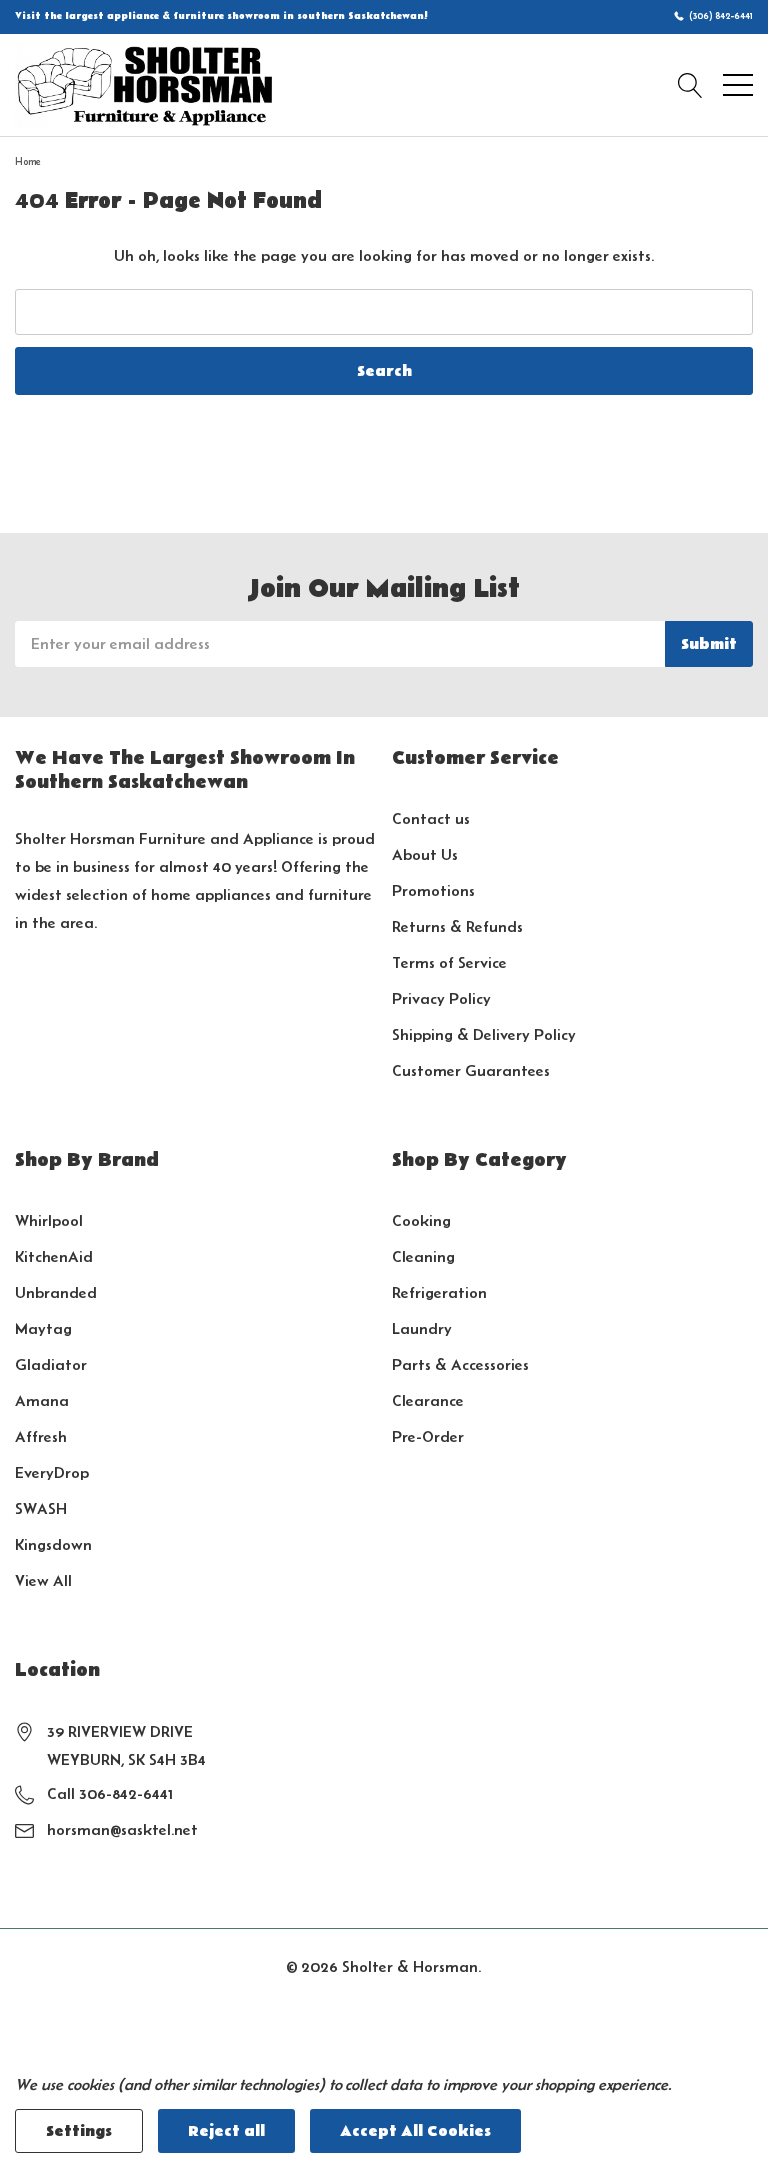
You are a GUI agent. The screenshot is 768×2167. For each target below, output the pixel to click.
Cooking (421, 1220)
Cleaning (423, 1256)
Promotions (433, 890)
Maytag (43, 1328)
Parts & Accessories (460, 1364)
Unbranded (56, 1292)
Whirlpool (49, 1220)
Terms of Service (449, 962)
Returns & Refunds (457, 926)
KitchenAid (54, 1256)
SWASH (41, 1508)
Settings (79, 2131)
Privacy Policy (441, 998)
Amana (42, 1400)
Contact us (431, 818)
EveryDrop (52, 1472)
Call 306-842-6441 (110, 1793)
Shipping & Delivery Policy (484, 1034)
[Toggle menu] (738, 85)
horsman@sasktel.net (122, 1829)
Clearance (428, 1400)
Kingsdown (53, 1544)
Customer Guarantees (471, 1070)
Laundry (422, 1328)
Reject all (226, 2131)
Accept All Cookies (415, 2131)
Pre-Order (428, 1436)
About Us (425, 854)
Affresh (41, 1436)
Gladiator (51, 1364)
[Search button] (690, 85)
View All (43, 1580)
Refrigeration (439, 1292)
